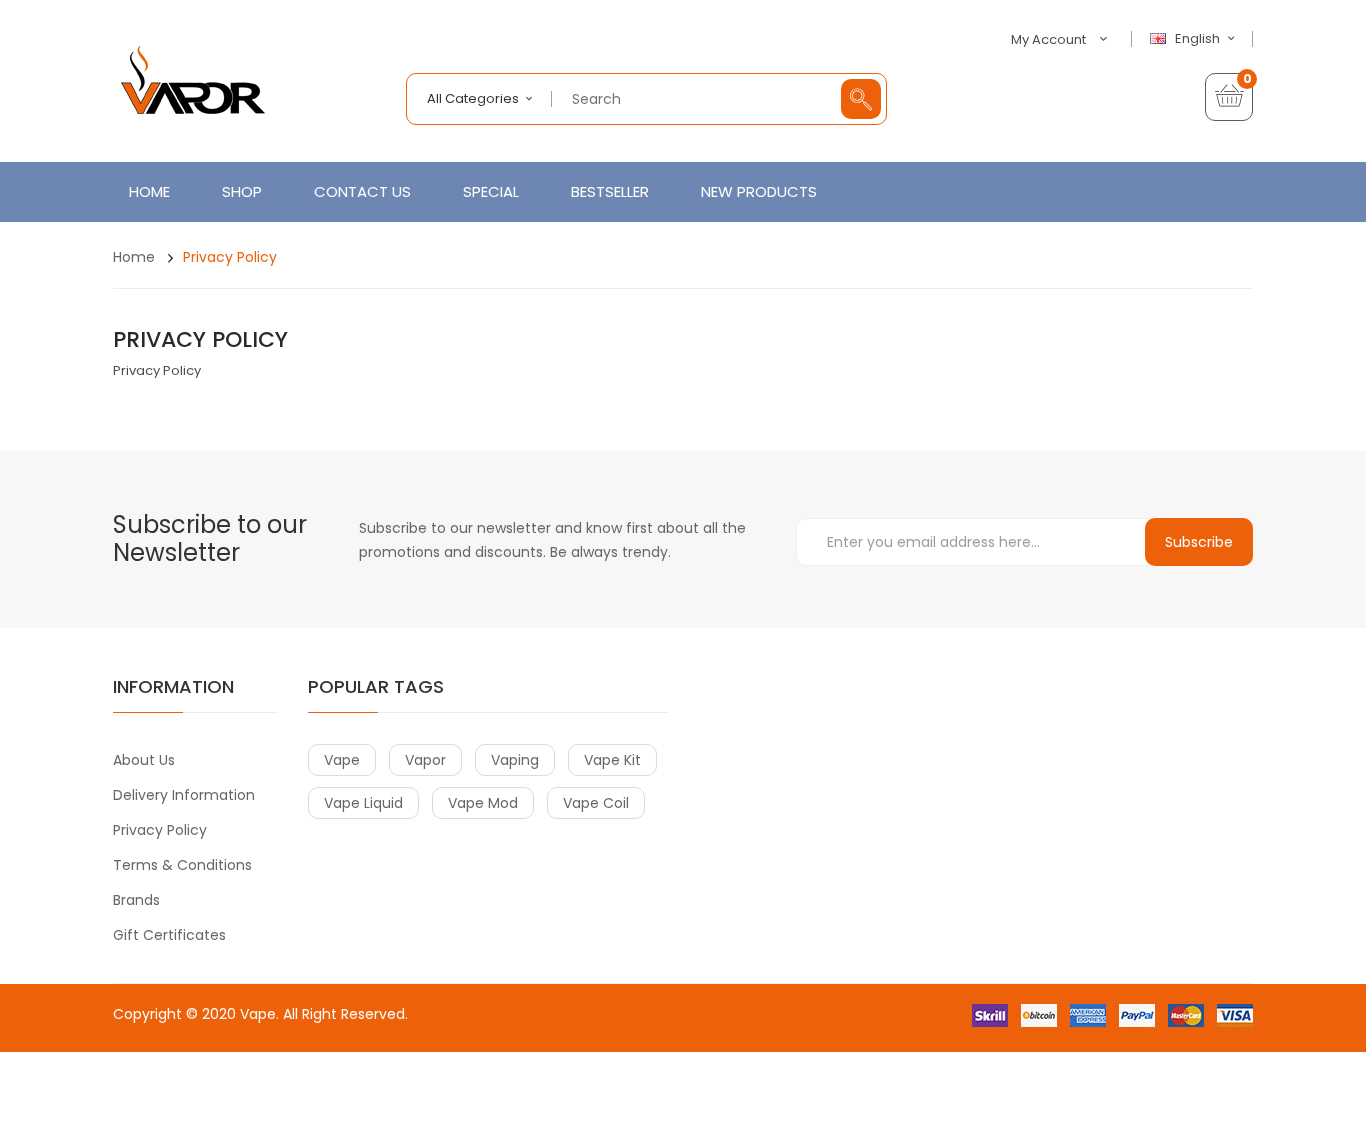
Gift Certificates (169, 935)
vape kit (612, 760)
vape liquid (363, 803)
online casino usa (440, 1033)
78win (175, 1053)
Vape (258, 1014)
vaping (515, 760)
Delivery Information (184, 795)
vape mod (483, 803)
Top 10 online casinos (495, 1113)
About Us (144, 760)
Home (134, 257)
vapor (425, 760)
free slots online (267, 1073)
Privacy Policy (230, 257)
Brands (136, 900)
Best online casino (324, 1033)
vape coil (596, 803)
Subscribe (1199, 542)
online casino (362, 1073)
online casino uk (283, 1053)
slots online (179, 1073)
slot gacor (482, 1093)
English (1199, 39)
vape (342, 760)
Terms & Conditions (182, 865)
